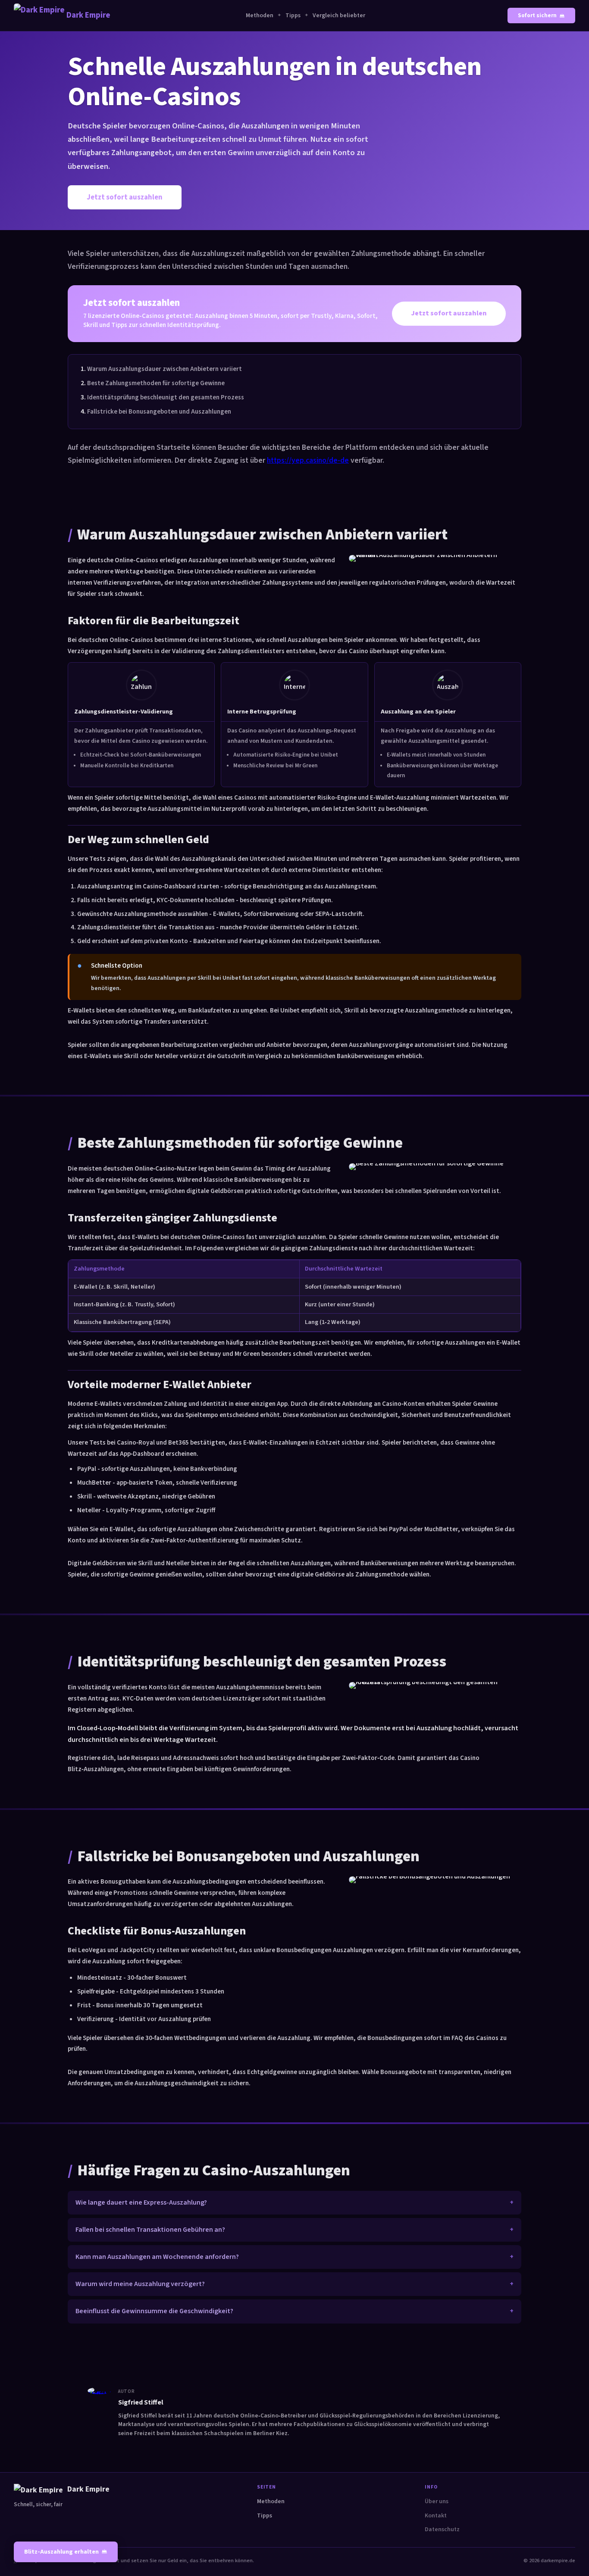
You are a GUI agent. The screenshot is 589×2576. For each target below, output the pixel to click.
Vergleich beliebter (339, 16)
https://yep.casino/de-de (308, 460)
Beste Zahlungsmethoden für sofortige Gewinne (156, 383)
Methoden (260, 16)
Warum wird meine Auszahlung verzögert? (140, 2284)
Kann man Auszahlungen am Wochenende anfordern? (157, 2257)
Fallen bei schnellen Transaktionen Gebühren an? (150, 2230)
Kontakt (436, 2516)
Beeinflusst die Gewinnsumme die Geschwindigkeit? (154, 2311)
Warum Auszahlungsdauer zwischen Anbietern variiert (164, 369)
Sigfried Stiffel (141, 2402)
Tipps (293, 16)
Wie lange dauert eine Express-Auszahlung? (141, 2202)
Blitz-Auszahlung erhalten (61, 2552)
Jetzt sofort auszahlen (125, 197)
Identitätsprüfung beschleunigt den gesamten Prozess (166, 397)
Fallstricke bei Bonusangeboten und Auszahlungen (159, 411)
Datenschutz (442, 2529)
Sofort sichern (537, 16)
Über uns (437, 2501)
